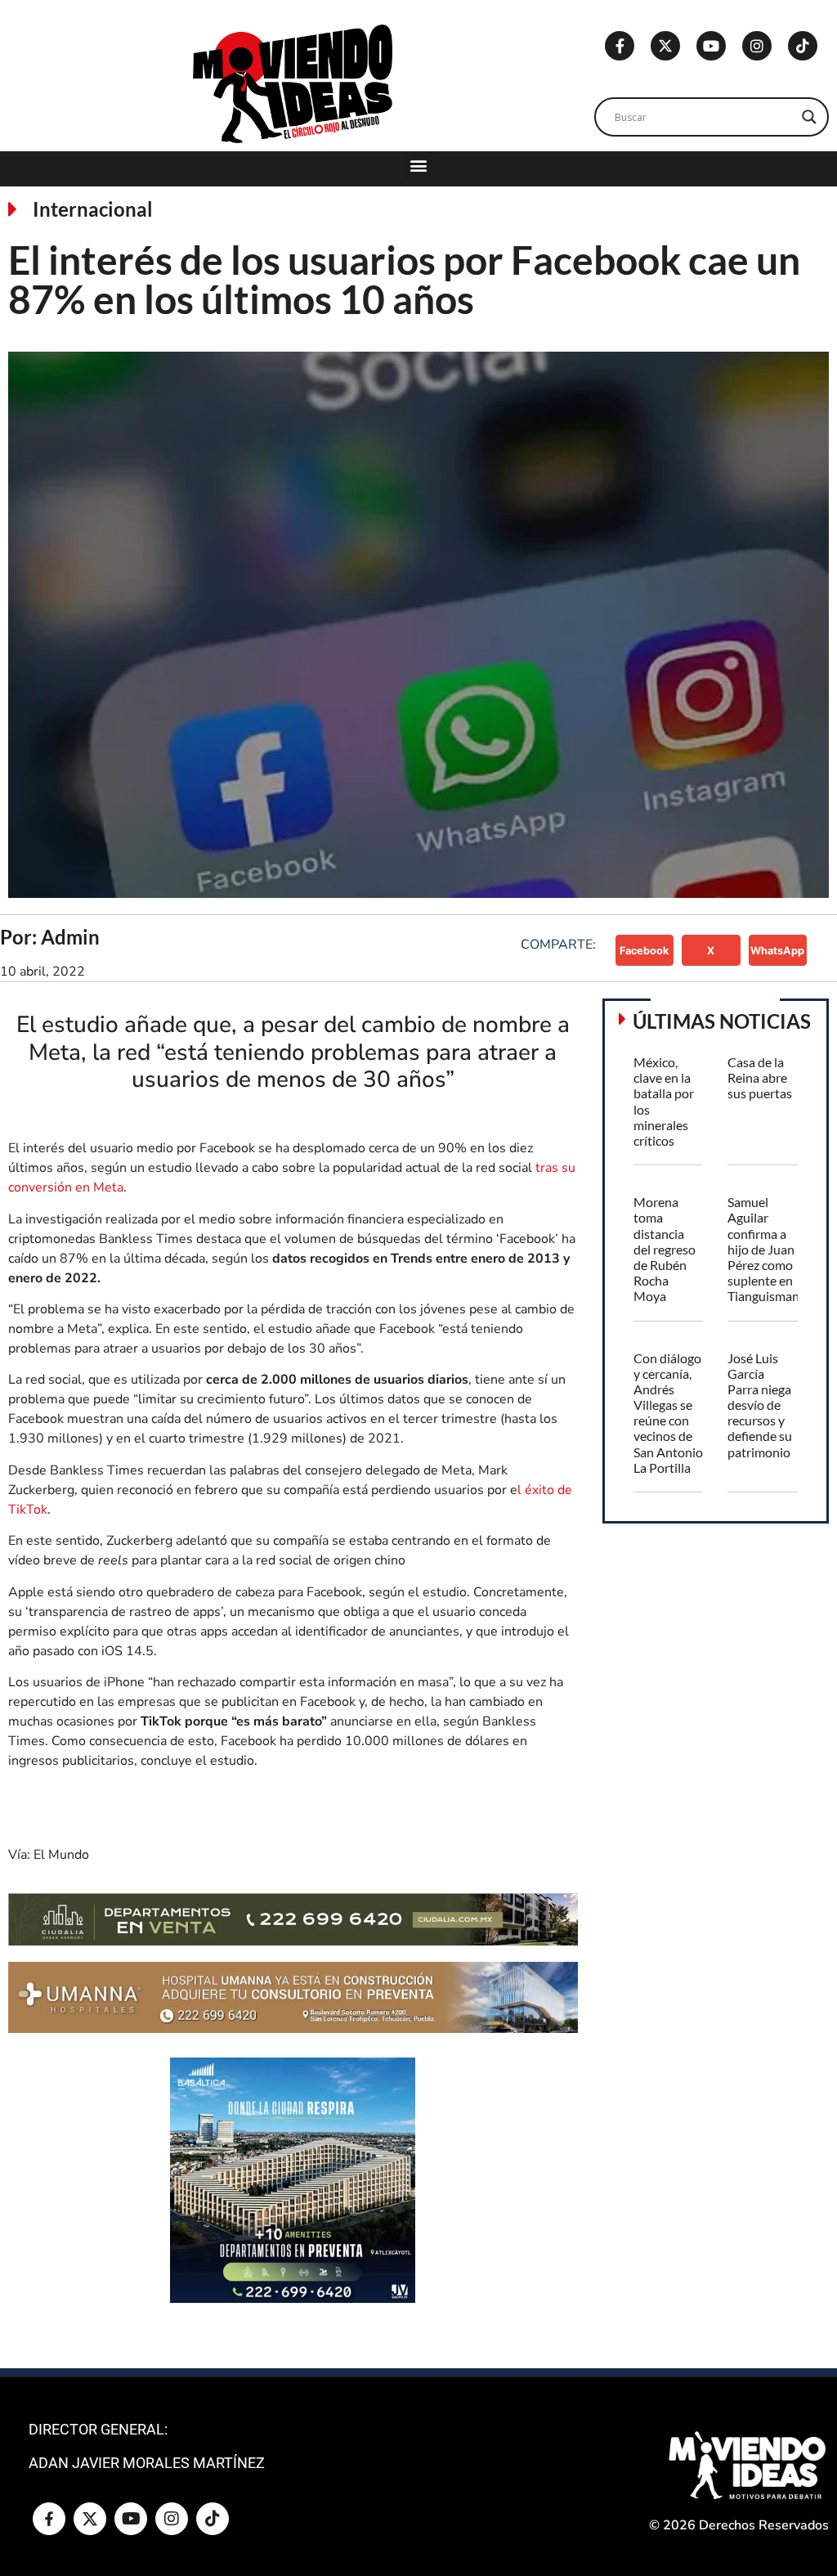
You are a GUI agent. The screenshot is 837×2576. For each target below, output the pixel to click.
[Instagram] (757, 46)
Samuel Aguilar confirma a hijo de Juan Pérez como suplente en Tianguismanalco (775, 1249)
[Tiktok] (803, 46)
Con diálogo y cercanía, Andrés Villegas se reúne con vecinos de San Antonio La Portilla (668, 1413)
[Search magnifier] (809, 117)
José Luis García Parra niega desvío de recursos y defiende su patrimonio (760, 1405)
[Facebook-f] (620, 46)
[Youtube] (711, 46)
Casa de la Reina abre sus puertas (760, 1077)
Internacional (93, 209)
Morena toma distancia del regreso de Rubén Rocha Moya (665, 1249)
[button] (419, 165)
